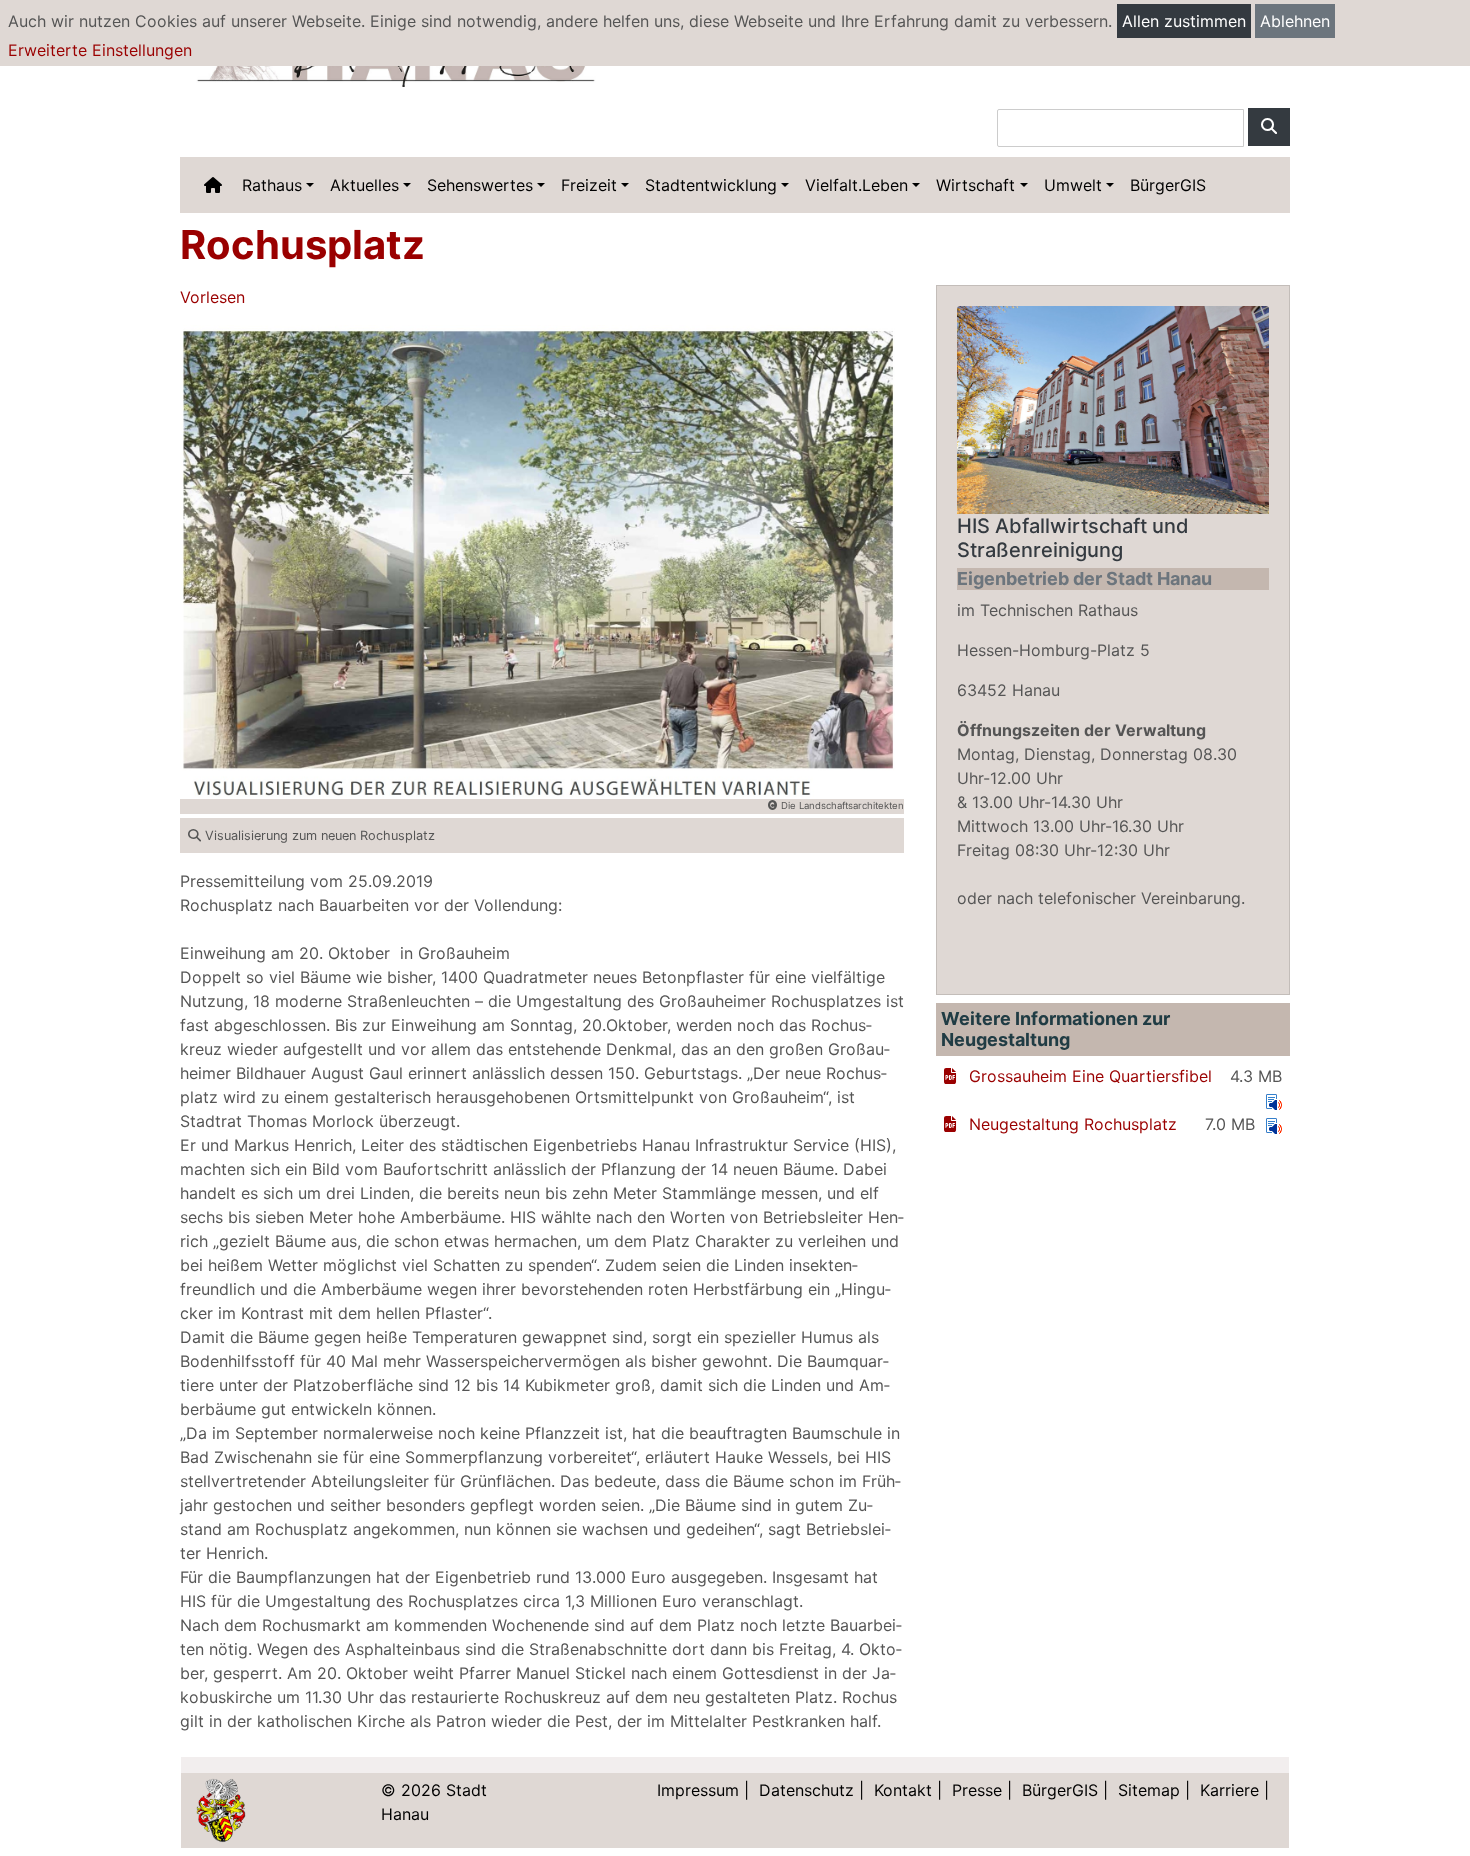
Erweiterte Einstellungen (100, 50)
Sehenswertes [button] (480, 185)
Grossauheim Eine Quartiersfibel (1090, 1076)
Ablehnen (1295, 21)
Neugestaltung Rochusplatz (1073, 1124)
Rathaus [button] (272, 185)
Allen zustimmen (1184, 21)
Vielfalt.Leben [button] (856, 185)
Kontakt (903, 1790)
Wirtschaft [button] (975, 185)
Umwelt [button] (1073, 185)
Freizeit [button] (589, 185)
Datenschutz (806, 1790)
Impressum (698, 1790)
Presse (977, 1790)
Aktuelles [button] (364, 185)
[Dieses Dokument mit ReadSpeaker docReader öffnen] (1274, 1100)
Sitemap (1149, 1790)
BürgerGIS (1168, 185)
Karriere (1229, 1790)
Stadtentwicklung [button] (711, 185)
